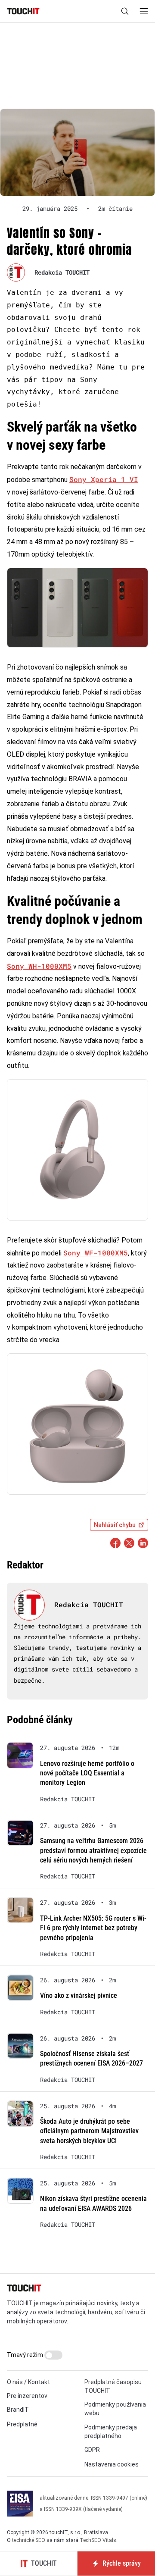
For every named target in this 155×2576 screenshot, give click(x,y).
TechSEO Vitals (98, 2540)
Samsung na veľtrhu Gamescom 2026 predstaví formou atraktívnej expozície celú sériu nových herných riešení (93, 1850)
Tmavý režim (26, 2355)
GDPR (92, 2450)
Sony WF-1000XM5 (96, 1253)
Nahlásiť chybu (115, 1525)
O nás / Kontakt (28, 2382)
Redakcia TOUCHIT (62, 272)
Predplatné (22, 2424)
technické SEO (29, 2540)
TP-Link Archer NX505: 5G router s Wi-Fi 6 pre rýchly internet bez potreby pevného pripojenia (93, 1928)
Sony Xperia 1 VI (104, 479)
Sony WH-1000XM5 (39, 966)
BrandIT (18, 2410)
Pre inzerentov (27, 2396)
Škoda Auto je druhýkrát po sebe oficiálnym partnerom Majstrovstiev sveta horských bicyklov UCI (89, 2131)
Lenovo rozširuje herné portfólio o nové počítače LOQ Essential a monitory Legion (87, 1773)
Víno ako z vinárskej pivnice (79, 1995)
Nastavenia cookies (112, 2464)
